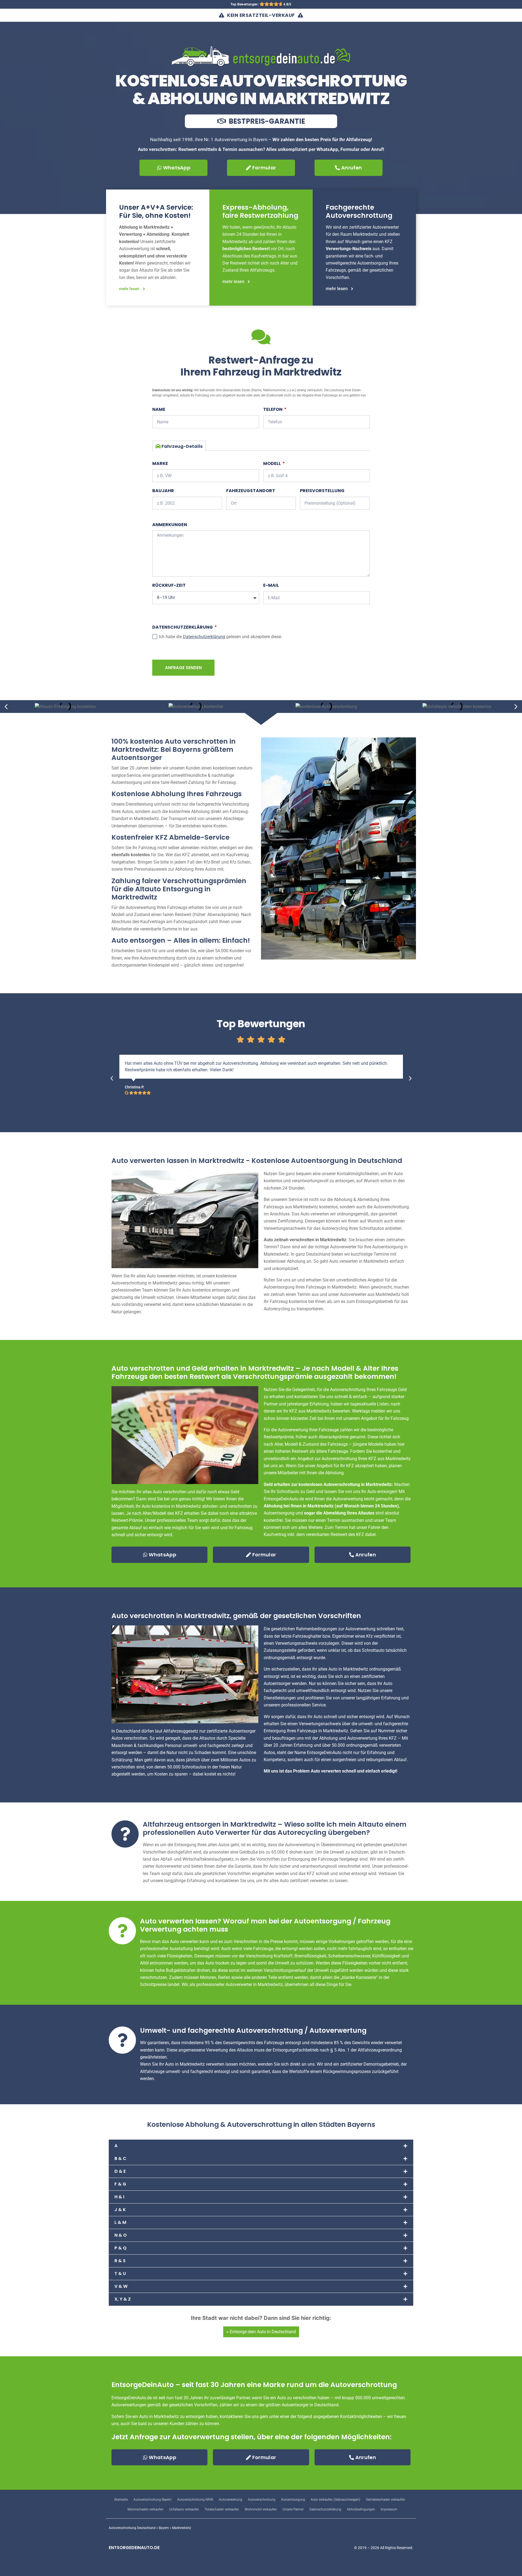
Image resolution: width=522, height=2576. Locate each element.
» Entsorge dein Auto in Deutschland (261, 2332)
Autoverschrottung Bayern (153, 2500)
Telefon (273, 409)
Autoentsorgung (293, 2500)
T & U (120, 2274)
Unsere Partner (293, 2509)
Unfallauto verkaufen (184, 2509)
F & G (120, 2184)
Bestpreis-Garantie (266, 121)
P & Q (120, 2248)
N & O (121, 2235)
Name (159, 409)
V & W (121, 2286)
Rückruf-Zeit (169, 585)
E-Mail (271, 585)
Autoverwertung (231, 2500)
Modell (272, 463)
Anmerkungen (170, 525)
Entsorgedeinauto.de (134, 2548)
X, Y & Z (123, 2299)
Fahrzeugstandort (251, 491)
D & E (120, 2171)
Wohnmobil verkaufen (261, 2509)
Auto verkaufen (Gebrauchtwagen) (335, 2500)
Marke (160, 463)
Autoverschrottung (262, 2500)
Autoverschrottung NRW (195, 2500)
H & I (119, 2197)
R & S (120, 2261)
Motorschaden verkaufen (145, 2509)
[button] (6, 707)
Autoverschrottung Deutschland (132, 2528)
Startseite (121, 2500)
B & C (120, 2158)
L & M (120, 2222)
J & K (120, 2210)
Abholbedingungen (361, 2509)
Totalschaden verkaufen (222, 2509)
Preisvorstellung (322, 491)
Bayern (164, 2528)
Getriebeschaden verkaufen (386, 2500)
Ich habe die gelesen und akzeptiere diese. (220, 637)
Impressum (389, 2509)
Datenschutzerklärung (183, 627)
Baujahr (163, 491)
